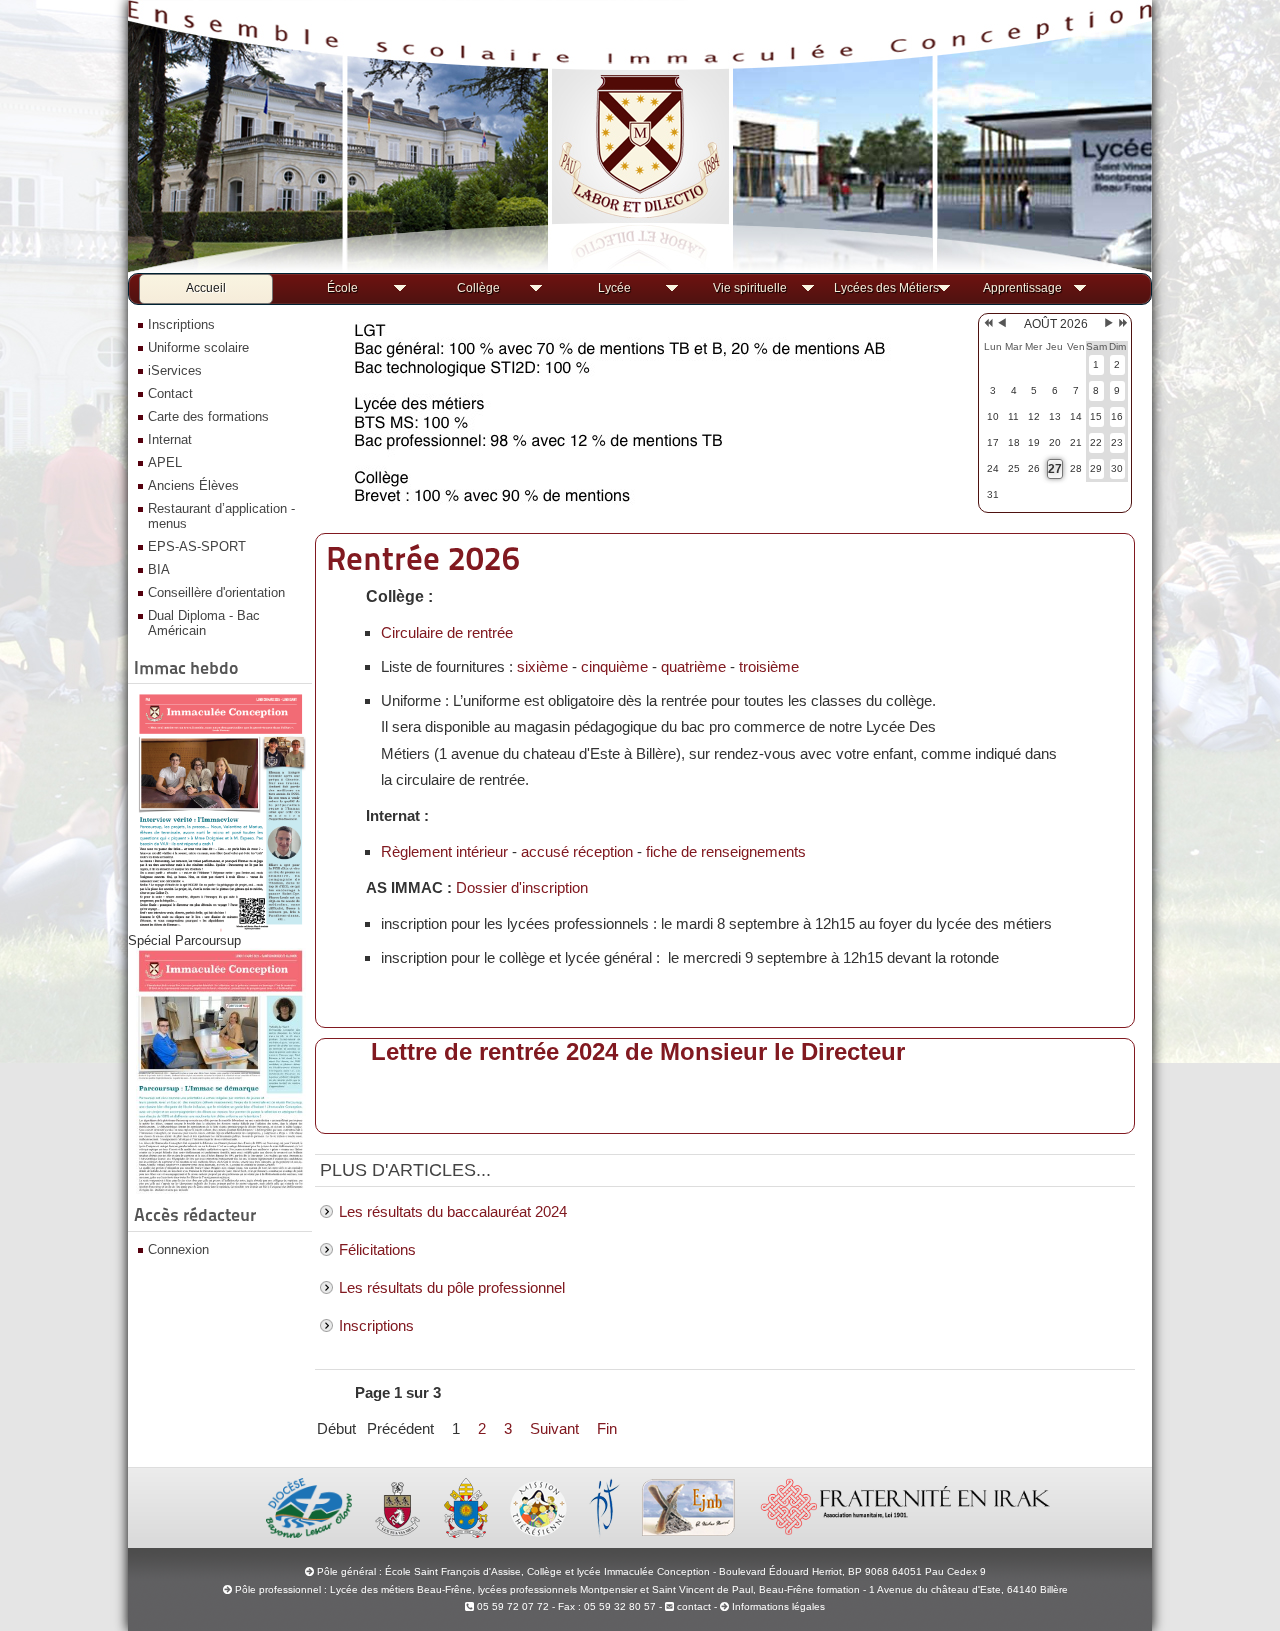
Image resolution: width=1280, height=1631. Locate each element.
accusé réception (577, 851)
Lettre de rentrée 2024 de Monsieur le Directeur (638, 1051)
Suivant (554, 1428)
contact (692, 1606)
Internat (170, 439)
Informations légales (778, 1606)
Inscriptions (181, 324)
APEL (165, 462)
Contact (170, 393)
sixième (542, 666)
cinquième (614, 666)
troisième (769, 666)
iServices (175, 370)
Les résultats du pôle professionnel (452, 1287)
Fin (607, 1428)
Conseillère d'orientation (216, 592)
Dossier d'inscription (522, 887)
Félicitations (377, 1249)
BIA (159, 569)
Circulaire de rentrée (447, 632)
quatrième (693, 666)
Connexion (178, 1249)
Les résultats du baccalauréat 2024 (453, 1211)
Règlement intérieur (444, 851)
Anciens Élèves (193, 485)
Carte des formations (208, 416)
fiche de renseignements (726, 851)
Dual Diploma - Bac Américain (204, 623)
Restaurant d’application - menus (221, 516)
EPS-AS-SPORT (197, 546)
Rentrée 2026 (423, 558)
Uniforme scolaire (198, 347)
